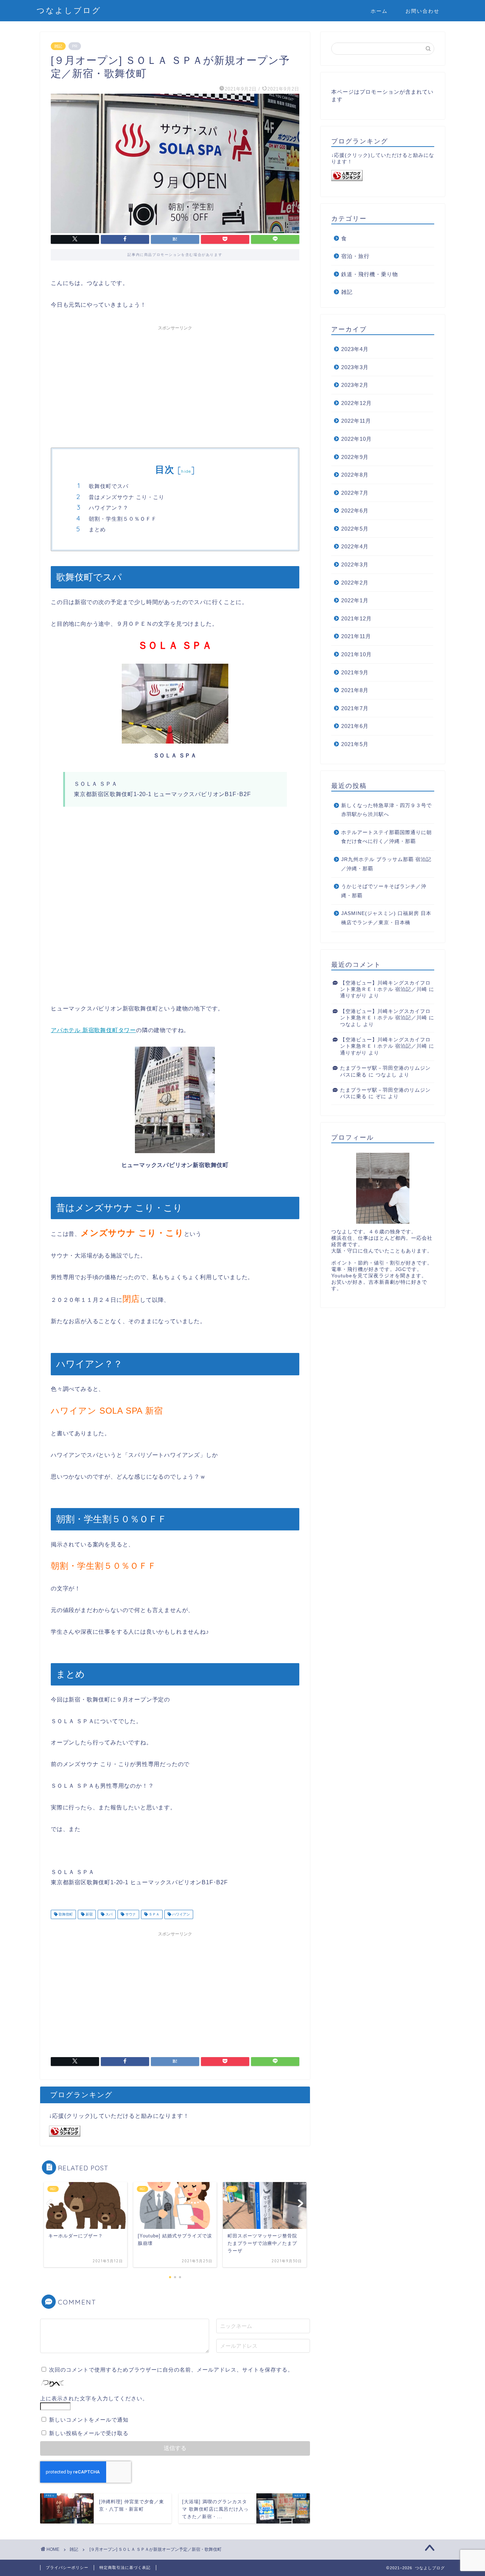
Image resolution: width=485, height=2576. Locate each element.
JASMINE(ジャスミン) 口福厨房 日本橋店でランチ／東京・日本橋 (386, 918)
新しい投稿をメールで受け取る (89, 2433)
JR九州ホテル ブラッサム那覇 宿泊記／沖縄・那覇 (386, 864)
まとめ (97, 529)
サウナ (130, 1914)
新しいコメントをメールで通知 (89, 2420)
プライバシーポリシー (67, 2567)
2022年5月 (355, 529)
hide (186, 471)
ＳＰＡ (154, 1914)
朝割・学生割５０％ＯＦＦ (123, 519)
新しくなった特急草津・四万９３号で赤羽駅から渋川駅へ (386, 810)
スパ (108, 1914)
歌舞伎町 (65, 1914)
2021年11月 (356, 636)
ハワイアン (181, 1914)
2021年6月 (355, 726)
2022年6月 (355, 511)
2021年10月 (356, 654)
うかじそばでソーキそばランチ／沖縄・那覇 (384, 891)
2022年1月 (355, 600)
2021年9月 (355, 672)
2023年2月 (355, 385)
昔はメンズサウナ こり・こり (127, 497)
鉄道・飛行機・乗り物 (370, 274)
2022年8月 (355, 475)
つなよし (351, 1024)
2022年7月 (355, 493)
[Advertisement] (175, 384)
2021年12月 (356, 618)
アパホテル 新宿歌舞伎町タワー (93, 1030)
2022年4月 (355, 546)
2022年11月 (356, 421)
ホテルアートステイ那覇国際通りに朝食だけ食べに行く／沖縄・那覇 (386, 837)
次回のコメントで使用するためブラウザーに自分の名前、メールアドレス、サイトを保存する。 (171, 2370)
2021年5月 (355, 744)
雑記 (58, 46)
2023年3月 (355, 367)
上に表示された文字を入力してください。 (94, 2398)
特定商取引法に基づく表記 (125, 2567)
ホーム (379, 11)
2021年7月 (355, 708)
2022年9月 (355, 457)
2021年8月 (355, 690)
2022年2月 (355, 583)
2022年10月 (356, 439)
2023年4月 (355, 349)
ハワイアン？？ (109, 508)
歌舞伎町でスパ (109, 486)
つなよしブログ (69, 10)
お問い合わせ (423, 11)
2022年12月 (356, 403)
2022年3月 (355, 564)
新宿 (89, 1914)
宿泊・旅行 (355, 256)
